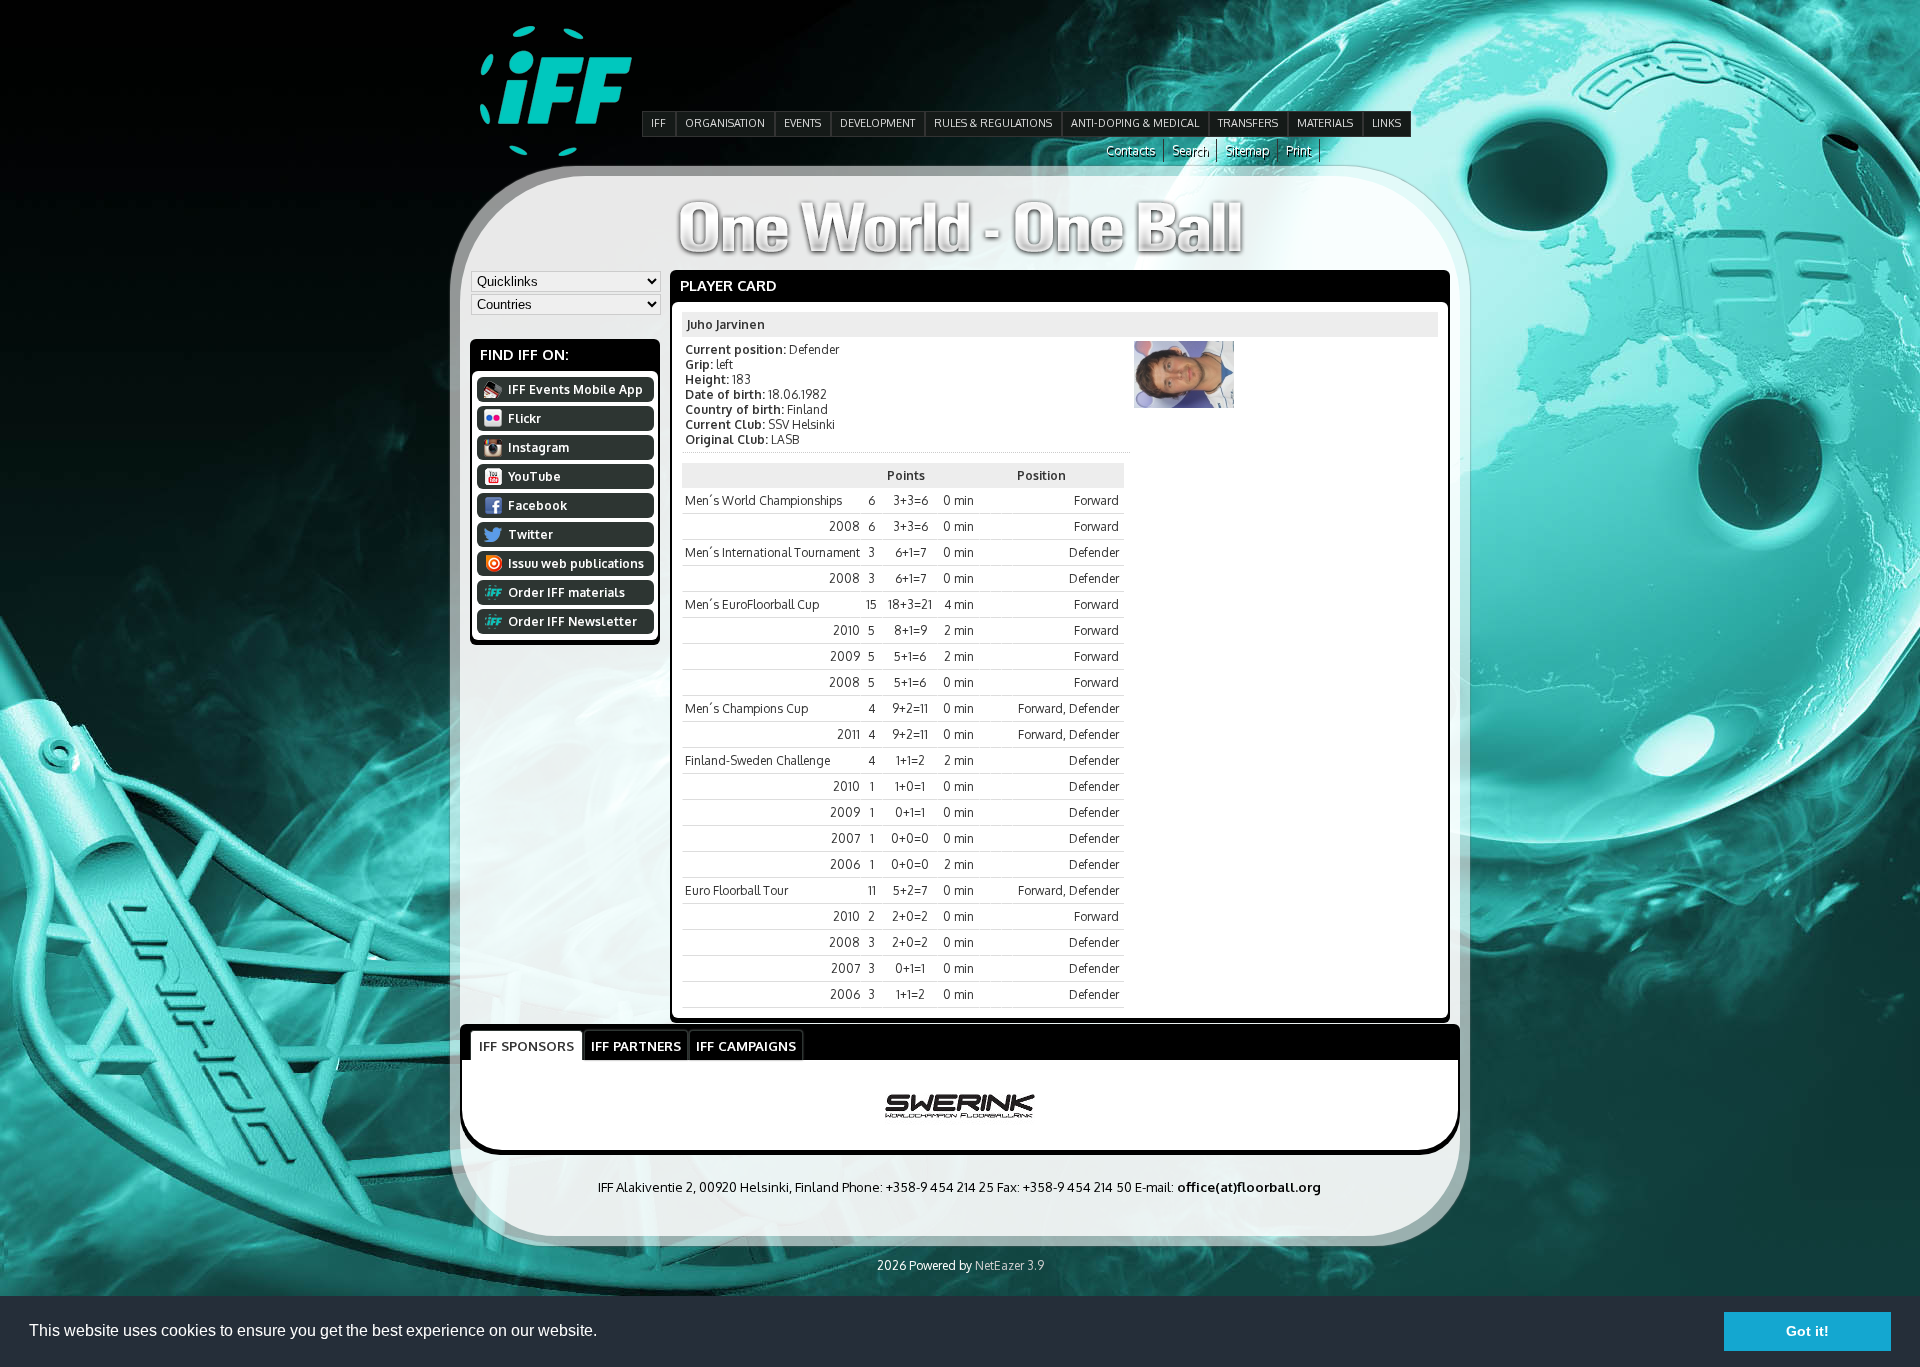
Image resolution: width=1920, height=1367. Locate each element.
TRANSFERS (1248, 123)
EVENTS (802, 123)
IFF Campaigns (746, 1045)
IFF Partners (636, 1045)
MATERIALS (1325, 123)
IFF (658, 123)
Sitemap (1247, 150)
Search (1190, 150)
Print (1298, 150)
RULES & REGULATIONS (993, 123)
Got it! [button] (1807, 1331)
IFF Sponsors (526, 1045)
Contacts (1130, 150)
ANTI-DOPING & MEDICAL (1135, 123)
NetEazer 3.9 (1009, 1265)
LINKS (1386, 123)
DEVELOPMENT (877, 123)
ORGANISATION (725, 123)
